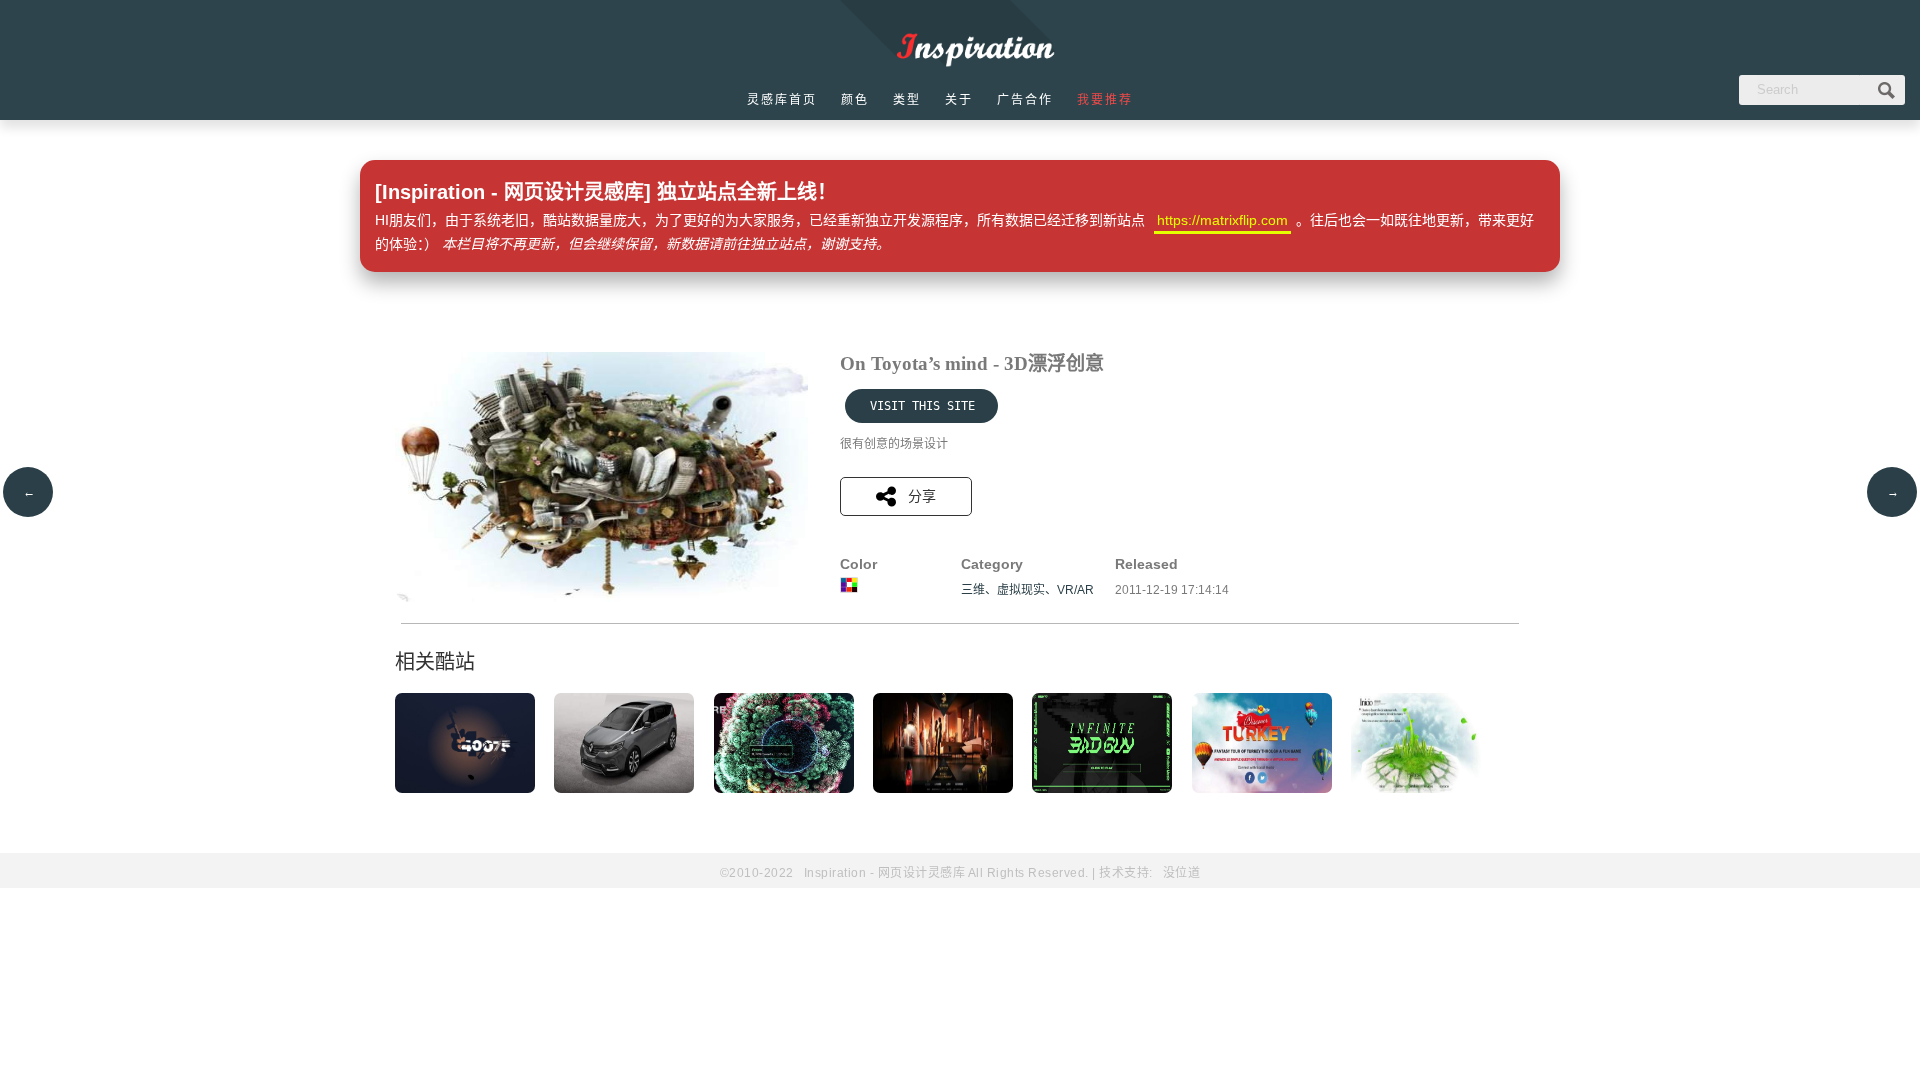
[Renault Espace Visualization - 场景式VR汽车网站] (624, 789)
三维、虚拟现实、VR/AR (1027, 590)
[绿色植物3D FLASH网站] (1421, 789)
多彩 (849, 585)
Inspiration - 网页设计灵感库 (885, 873)
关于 (959, 100)
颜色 (855, 100)
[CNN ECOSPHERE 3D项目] (784, 789)
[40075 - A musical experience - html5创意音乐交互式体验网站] (465, 789)
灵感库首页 (782, 100)
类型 (907, 100)
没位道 (1182, 873)
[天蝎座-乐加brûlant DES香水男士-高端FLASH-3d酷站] (943, 789)
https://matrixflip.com (1222, 220)
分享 (922, 496)
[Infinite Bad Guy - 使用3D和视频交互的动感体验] (1102, 789)
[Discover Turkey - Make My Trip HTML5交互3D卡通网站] (1262, 789)
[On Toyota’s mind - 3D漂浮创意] (601, 598)
